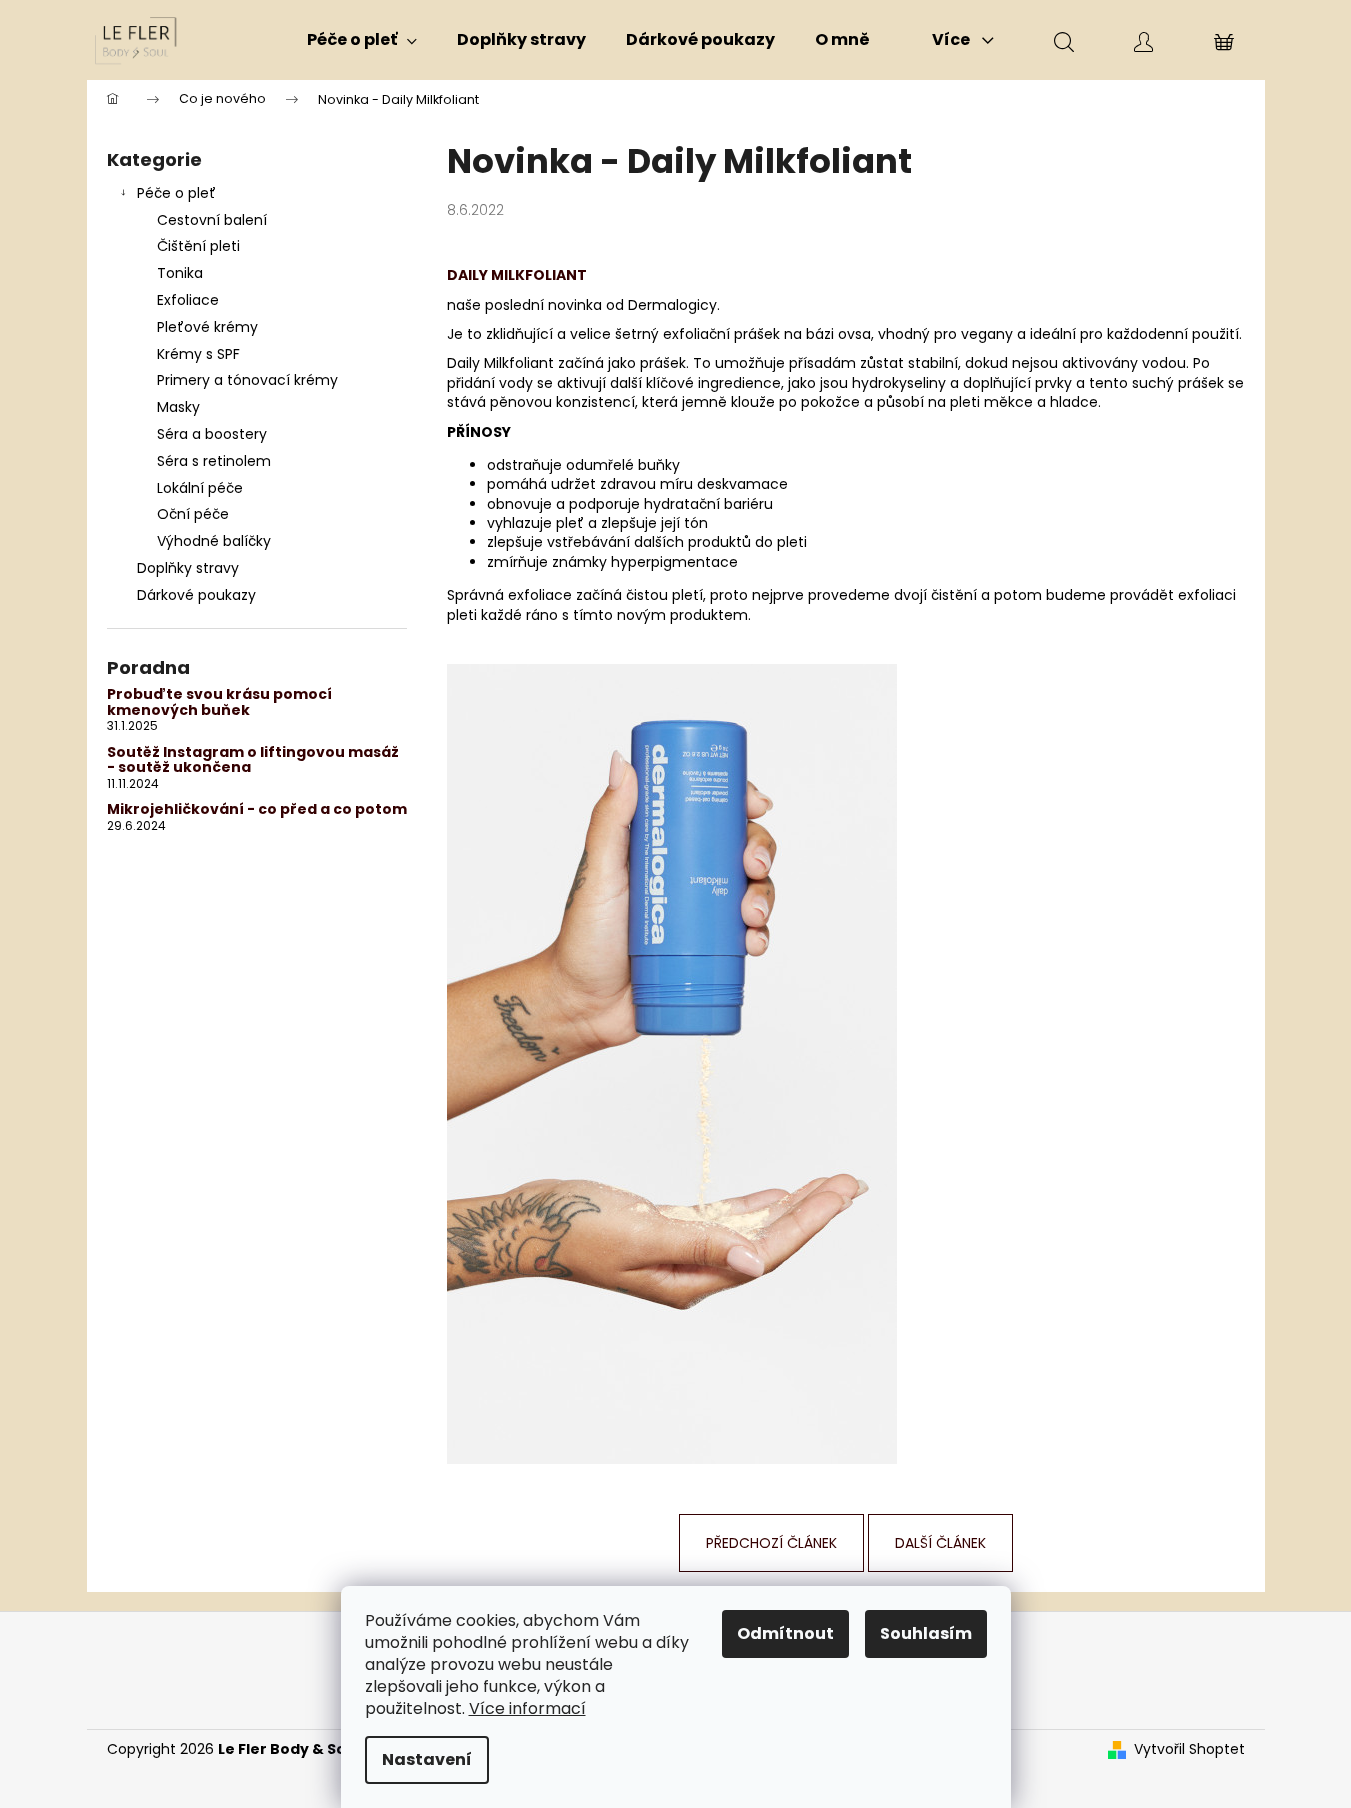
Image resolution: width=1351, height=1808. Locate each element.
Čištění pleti (198, 246)
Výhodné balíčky (214, 541)
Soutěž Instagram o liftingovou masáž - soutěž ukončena (253, 760)
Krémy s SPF (198, 354)
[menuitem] (362, 40)
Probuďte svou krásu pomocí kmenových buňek (219, 702)
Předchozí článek (771, 1543)
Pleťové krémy (207, 327)
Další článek (940, 1543)
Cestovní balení (212, 220)
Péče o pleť (176, 193)
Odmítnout (785, 1633)
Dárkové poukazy (196, 595)
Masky (178, 407)
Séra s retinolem (214, 461)
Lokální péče (200, 488)
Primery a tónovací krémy (247, 380)
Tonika (180, 273)
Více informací (527, 1708)
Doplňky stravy (188, 568)
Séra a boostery (212, 434)
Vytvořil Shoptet (1189, 1749)
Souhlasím (926, 1633)
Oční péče (193, 514)
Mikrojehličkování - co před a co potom (257, 809)
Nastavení (427, 1759)
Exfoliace (188, 300)
